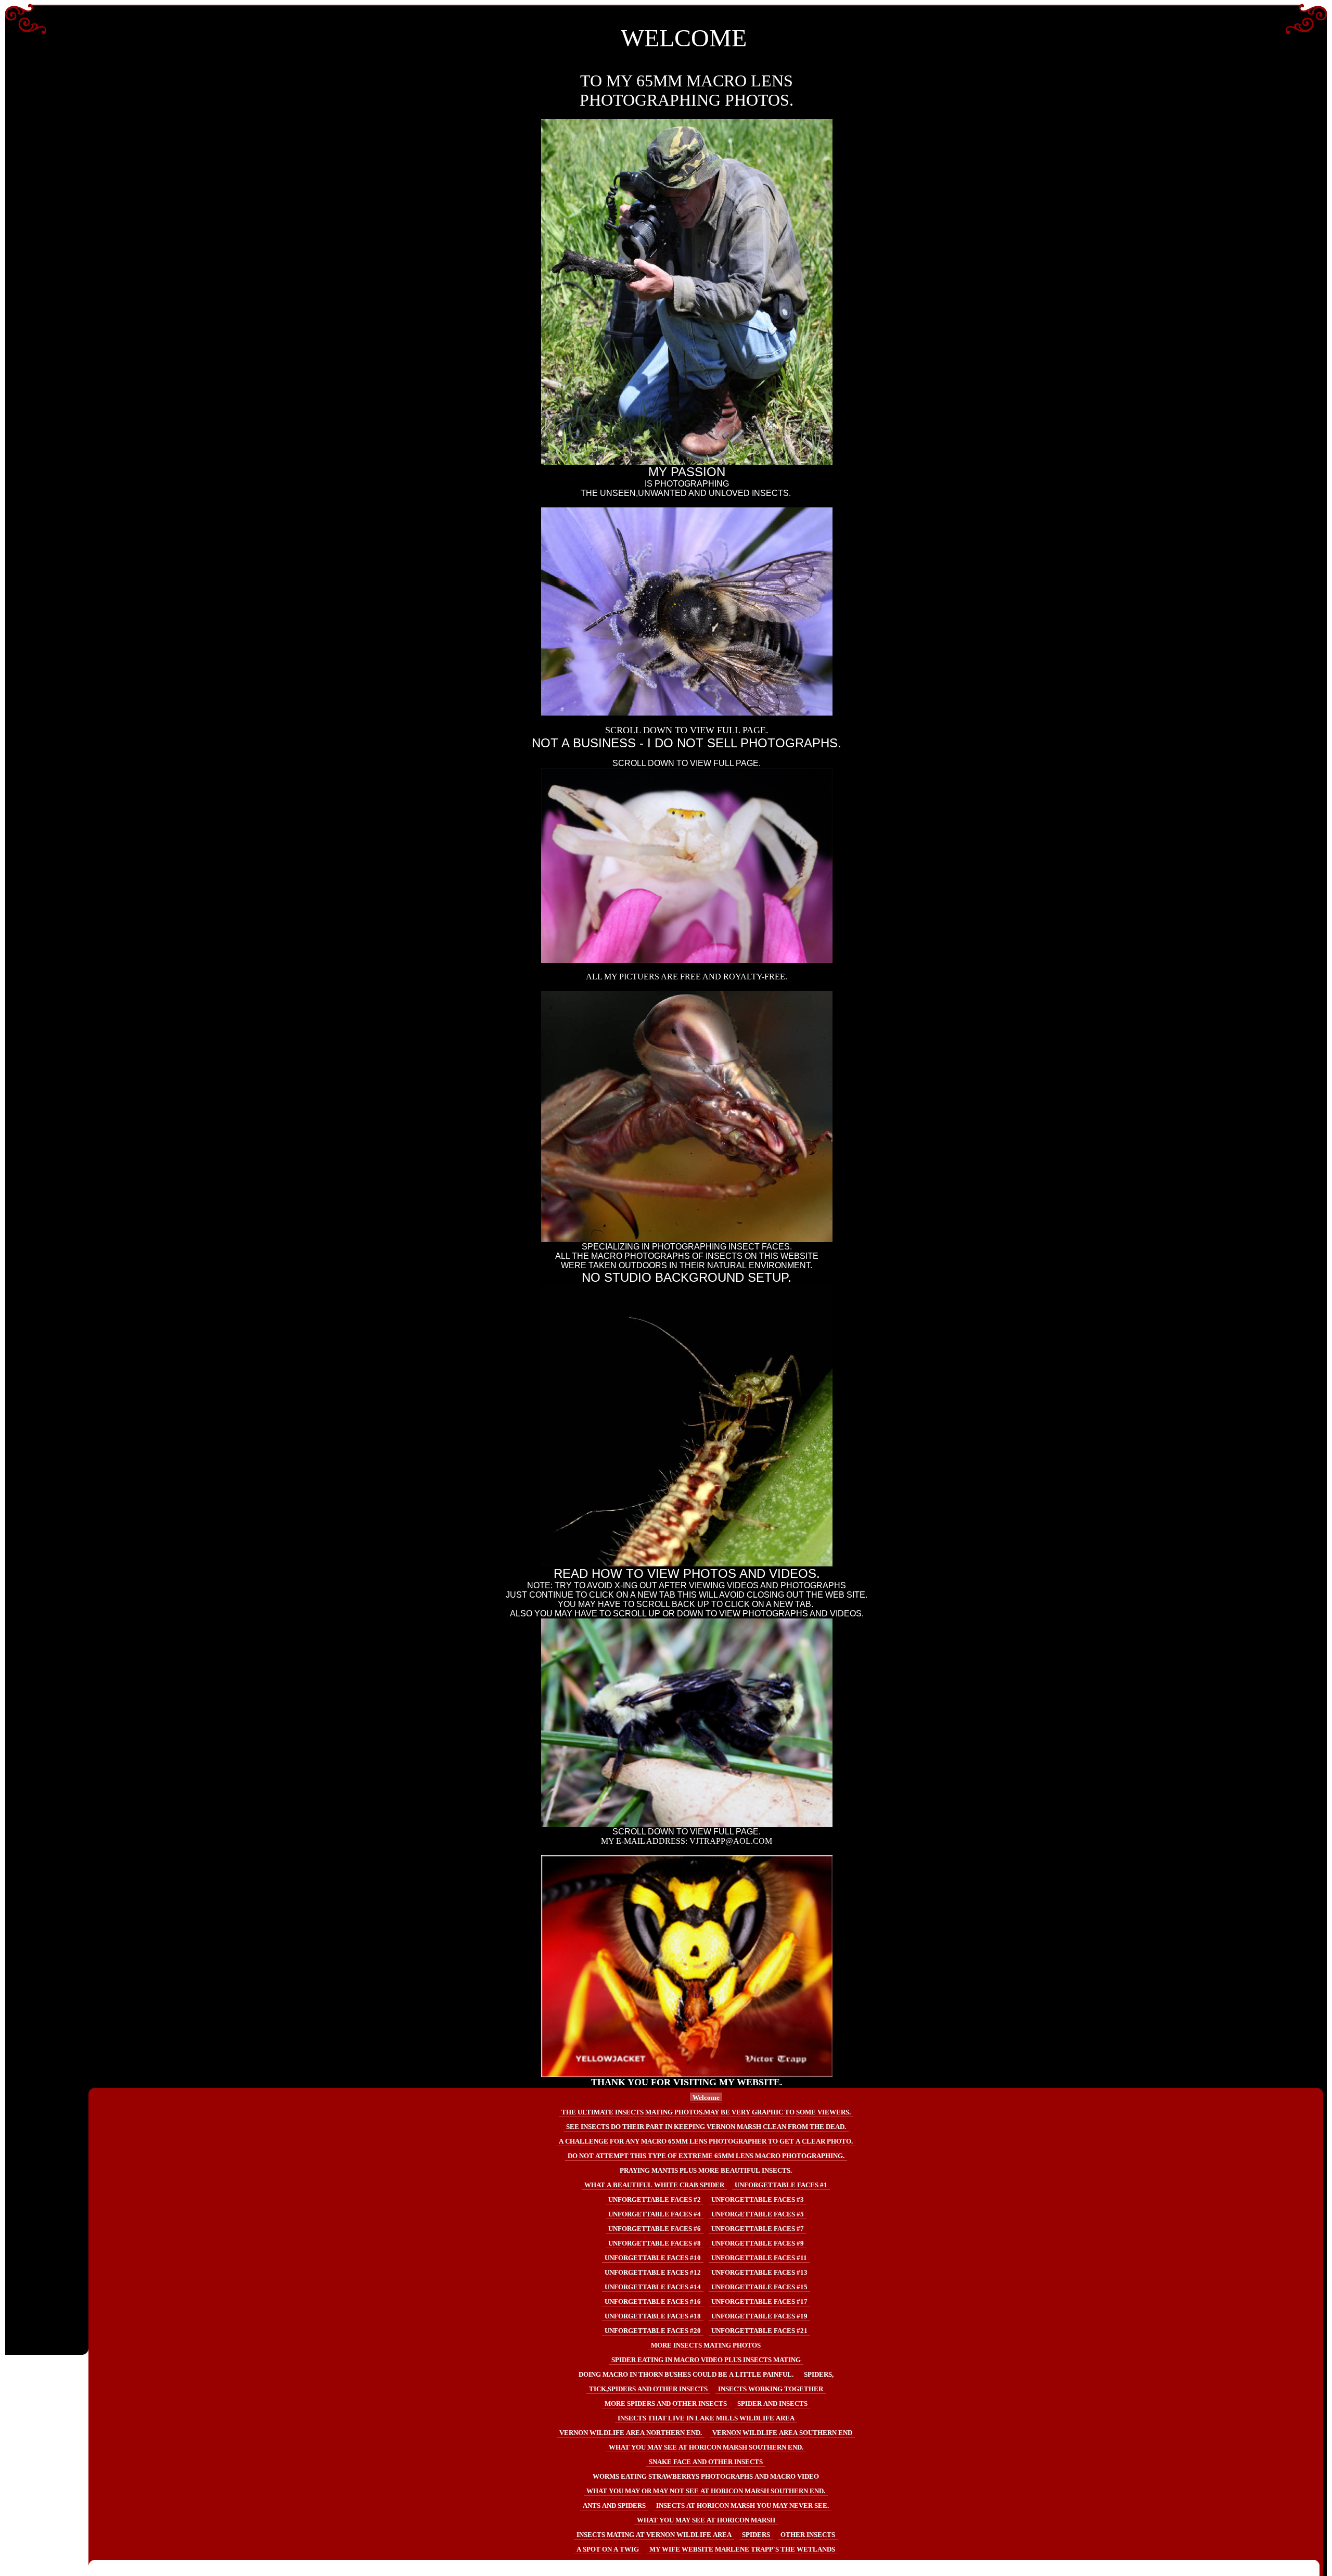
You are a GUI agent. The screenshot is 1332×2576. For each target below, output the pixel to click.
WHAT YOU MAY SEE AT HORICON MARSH (706, 2520)
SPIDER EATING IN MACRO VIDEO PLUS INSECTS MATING (706, 2360)
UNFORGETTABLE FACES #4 (655, 2214)
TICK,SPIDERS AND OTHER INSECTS (648, 2389)
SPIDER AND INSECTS (772, 2403)
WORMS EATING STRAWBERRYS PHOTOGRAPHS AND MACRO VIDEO (706, 2476)
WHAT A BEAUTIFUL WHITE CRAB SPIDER (654, 2185)
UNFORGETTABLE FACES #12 (653, 2272)
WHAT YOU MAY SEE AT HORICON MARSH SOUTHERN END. (706, 2447)
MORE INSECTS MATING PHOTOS (706, 2345)
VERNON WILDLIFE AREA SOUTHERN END (782, 2433)
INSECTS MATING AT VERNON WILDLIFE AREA (654, 2535)
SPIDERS (756, 2535)
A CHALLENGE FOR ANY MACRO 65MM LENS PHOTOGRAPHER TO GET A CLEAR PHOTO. (706, 2141)
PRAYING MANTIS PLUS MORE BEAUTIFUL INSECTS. (706, 2170)
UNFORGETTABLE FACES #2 (655, 2199)
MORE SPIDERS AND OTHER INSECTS (666, 2403)
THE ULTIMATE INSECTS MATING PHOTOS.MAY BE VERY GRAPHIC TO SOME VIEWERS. (706, 2112)
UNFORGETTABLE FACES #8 (655, 2243)
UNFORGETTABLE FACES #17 (759, 2301)
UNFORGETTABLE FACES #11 (759, 2258)
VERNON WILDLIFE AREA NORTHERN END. (631, 2433)
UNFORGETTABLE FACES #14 (653, 2287)
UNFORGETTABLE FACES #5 (758, 2214)
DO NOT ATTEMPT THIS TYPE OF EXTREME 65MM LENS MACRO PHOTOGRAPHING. (706, 2156)
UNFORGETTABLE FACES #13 (759, 2272)
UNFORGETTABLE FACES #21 (759, 2331)
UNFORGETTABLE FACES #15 (759, 2287)
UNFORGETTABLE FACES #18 (653, 2316)
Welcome (706, 2097)
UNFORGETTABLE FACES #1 (781, 2185)
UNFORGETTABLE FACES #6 (655, 2229)
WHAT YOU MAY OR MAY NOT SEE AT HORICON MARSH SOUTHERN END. (706, 2491)
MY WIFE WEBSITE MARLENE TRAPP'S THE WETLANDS (742, 2549)
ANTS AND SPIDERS (614, 2505)
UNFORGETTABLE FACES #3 (758, 2199)
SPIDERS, (819, 2374)
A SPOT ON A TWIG (608, 2549)
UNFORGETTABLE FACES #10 (653, 2258)
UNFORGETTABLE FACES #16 (653, 2301)
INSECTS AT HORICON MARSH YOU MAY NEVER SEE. (742, 2505)
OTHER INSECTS (808, 2535)
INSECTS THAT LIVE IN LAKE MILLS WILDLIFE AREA (706, 2418)
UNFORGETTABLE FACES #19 (759, 2316)
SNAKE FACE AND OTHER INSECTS (706, 2462)
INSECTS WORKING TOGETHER (771, 2389)
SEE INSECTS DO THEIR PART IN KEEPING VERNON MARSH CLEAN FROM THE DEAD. (706, 2127)
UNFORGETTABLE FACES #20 (653, 2331)
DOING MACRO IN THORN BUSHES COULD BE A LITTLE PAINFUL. (686, 2374)
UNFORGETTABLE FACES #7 (758, 2229)
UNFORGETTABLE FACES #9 (758, 2243)
